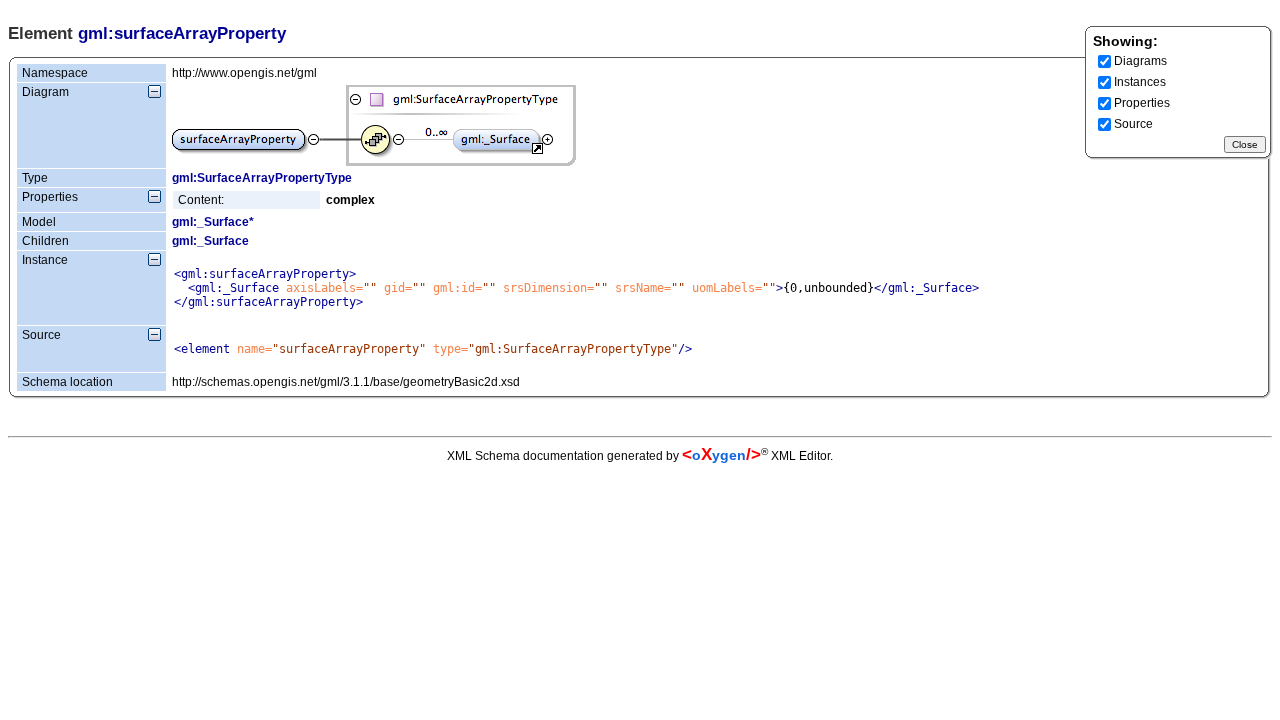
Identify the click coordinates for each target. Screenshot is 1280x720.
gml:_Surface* (213, 222)
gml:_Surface (210, 241)
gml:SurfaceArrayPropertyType (262, 178)
